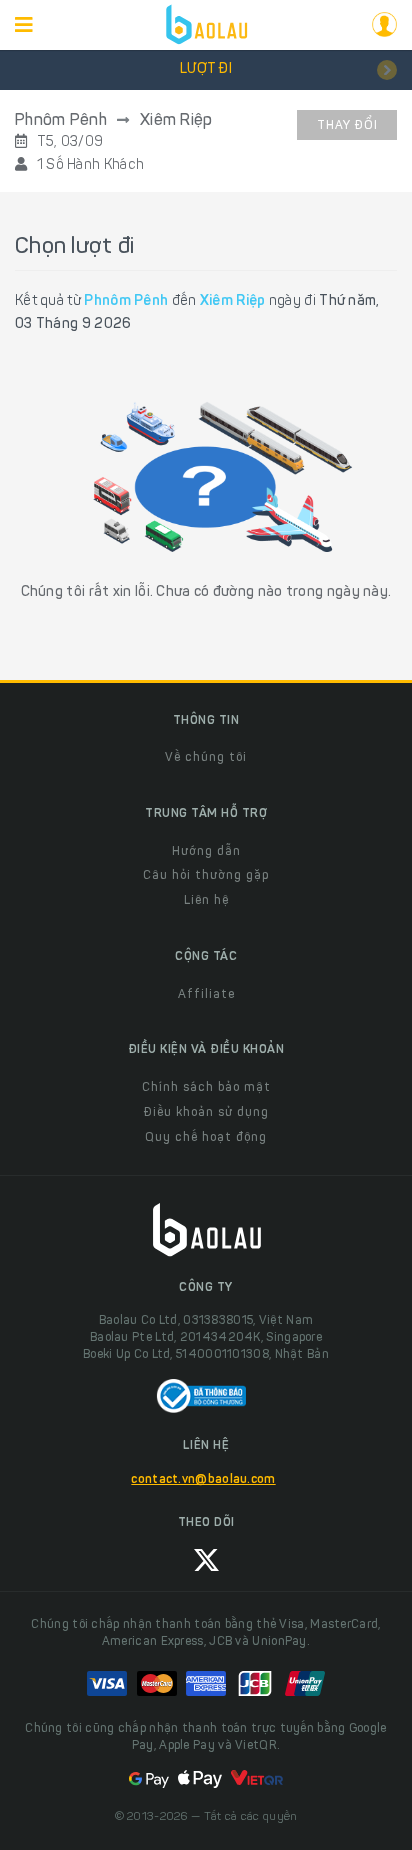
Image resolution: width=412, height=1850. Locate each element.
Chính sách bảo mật (206, 1088)
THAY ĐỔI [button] (347, 126)
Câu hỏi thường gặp (206, 876)
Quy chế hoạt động (206, 1138)
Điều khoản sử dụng (206, 1113)
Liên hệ (206, 901)
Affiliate (206, 995)
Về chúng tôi (206, 758)
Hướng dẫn (206, 852)
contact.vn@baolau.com (203, 1480)
